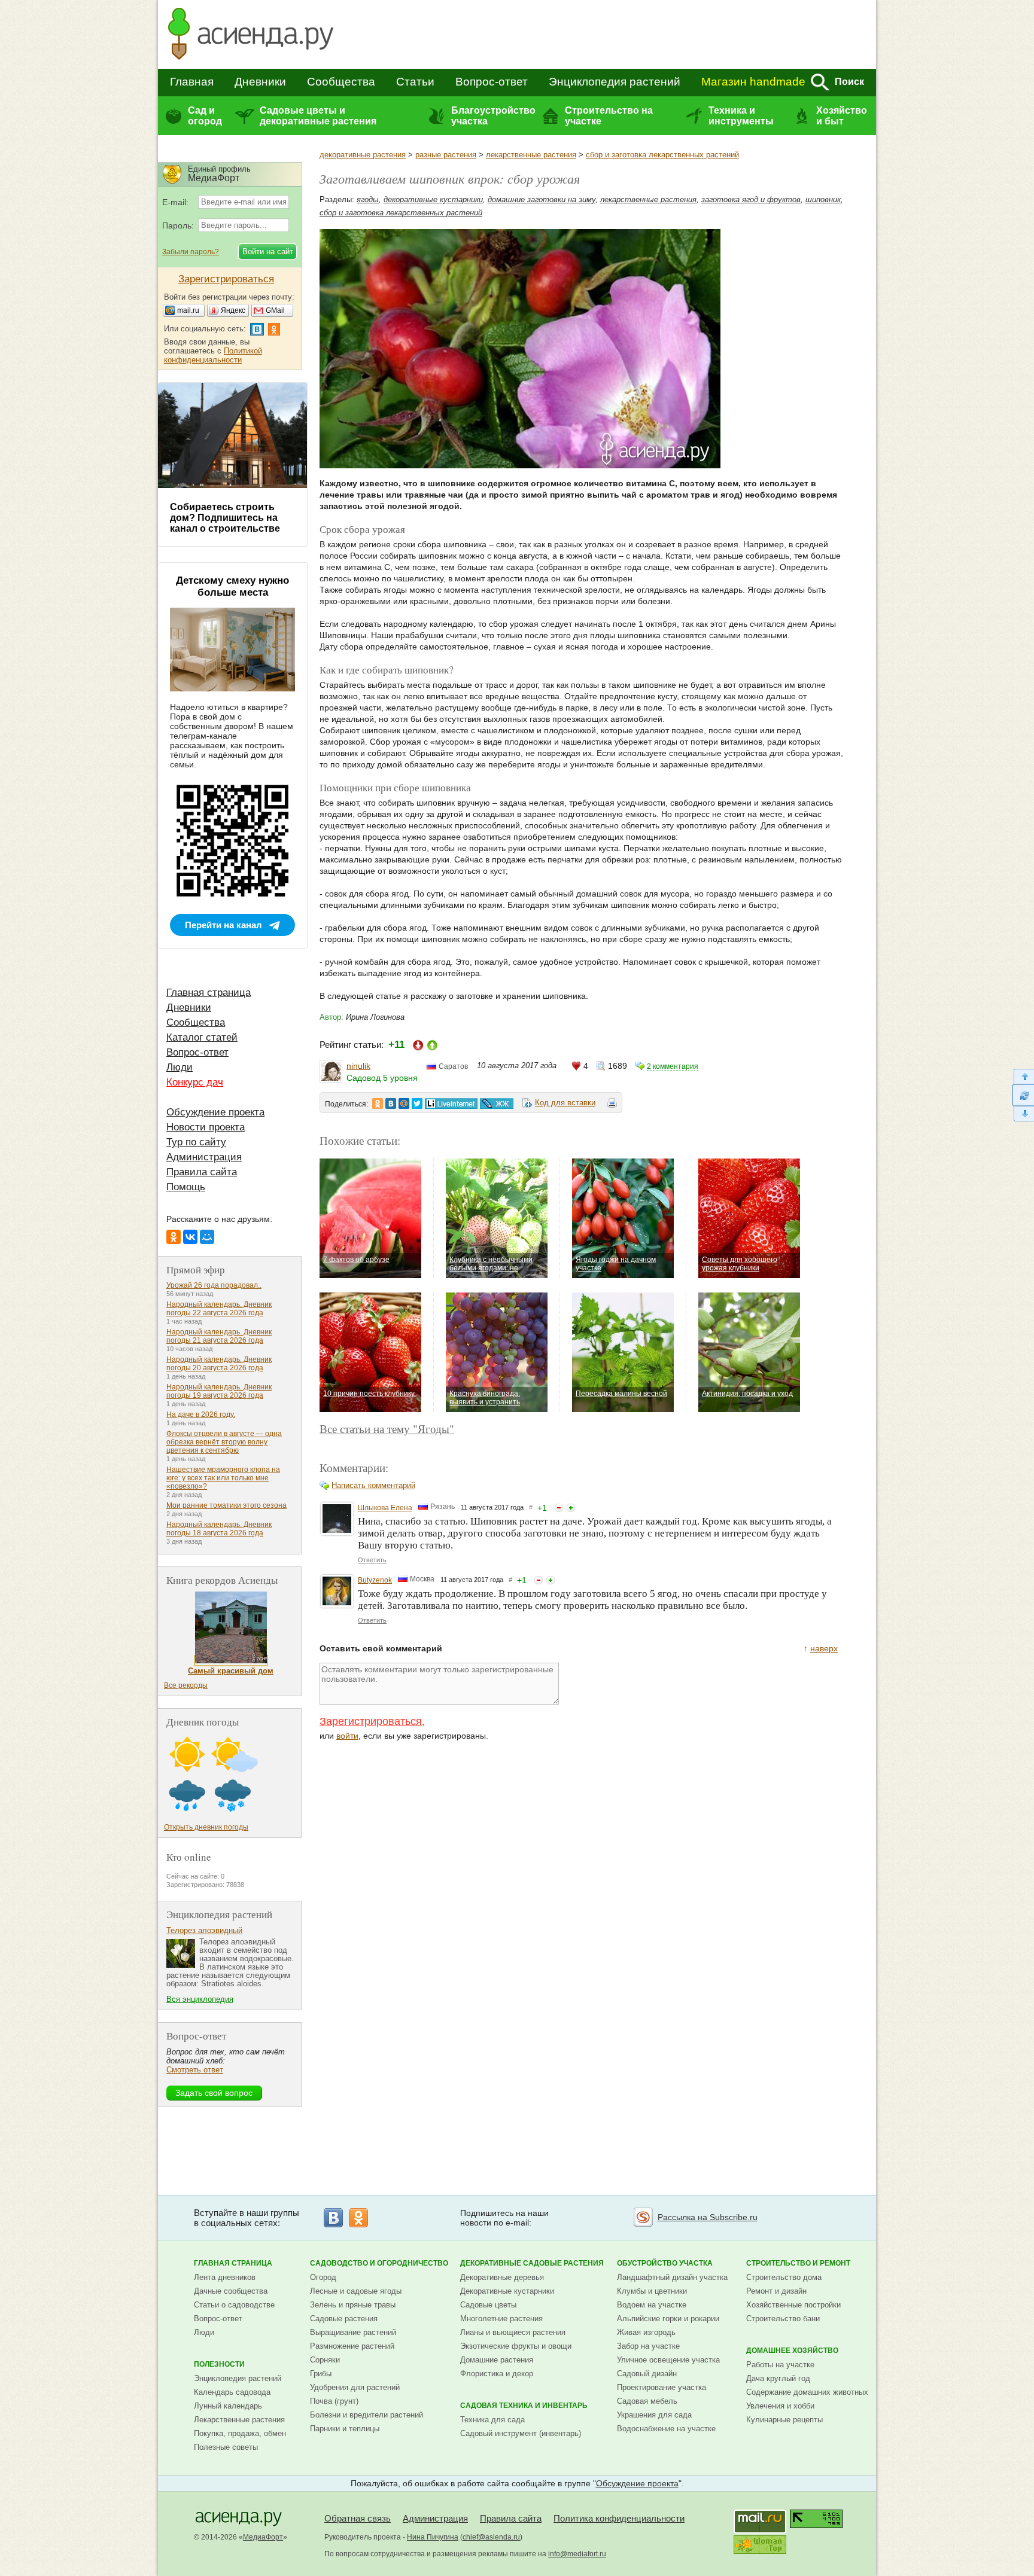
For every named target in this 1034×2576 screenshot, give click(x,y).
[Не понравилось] (559, 1508)
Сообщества (341, 82)
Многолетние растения (501, 2319)
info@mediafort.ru (577, 2554)
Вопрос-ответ (492, 82)
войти (347, 1736)
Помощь (186, 1187)
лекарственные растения (531, 155)
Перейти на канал (223, 925)
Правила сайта (202, 1172)
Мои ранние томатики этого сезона (226, 1505)
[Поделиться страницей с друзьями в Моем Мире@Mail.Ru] (404, 1103)
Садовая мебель (647, 2401)
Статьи (415, 82)
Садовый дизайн (647, 2374)
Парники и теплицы (345, 2429)
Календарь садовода (232, 2392)
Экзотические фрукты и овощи (516, 2346)
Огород (323, 2277)
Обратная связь (358, 2518)
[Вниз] (1023, 1114)
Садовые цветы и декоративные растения (318, 116)
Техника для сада (492, 2420)
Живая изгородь (646, 2332)
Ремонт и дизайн (776, 2291)
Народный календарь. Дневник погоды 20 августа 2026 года (219, 1364)
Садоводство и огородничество (379, 2263)
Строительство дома (784, 2277)
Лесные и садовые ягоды (356, 2291)
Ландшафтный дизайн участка (672, 2277)
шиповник (823, 199)
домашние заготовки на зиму (542, 199)
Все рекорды (186, 1685)
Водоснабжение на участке (666, 2429)
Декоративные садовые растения (532, 2263)
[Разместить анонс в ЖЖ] (497, 1103)
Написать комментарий (373, 1485)
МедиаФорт (263, 2537)
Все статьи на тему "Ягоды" (387, 1429)
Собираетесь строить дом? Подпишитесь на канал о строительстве (225, 518)
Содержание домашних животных (807, 2392)
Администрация (204, 1157)
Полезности (219, 2364)
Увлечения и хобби (780, 2406)
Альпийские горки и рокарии (668, 2319)
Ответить (372, 1560)
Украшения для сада (654, 2415)
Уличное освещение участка (668, 2360)
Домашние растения (497, 2360)
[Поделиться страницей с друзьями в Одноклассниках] (378, 1103)
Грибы (321, 2374)
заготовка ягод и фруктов (751, 199)
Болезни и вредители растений (367, 2415)
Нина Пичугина (433, 2537)
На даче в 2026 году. (201, 1414)
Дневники (260, 82)
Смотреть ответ (195, 2070)
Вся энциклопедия (200, 1999)
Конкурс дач (195, 1082)
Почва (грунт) (334, 2401)
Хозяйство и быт (842, 116)
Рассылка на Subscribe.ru (708, 2217)
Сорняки (325, 2360)
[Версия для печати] (612, 1105)
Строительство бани (783, 2319)
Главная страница (209, 993)
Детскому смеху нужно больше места (232, 586)
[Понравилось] (571, 1508)
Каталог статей (202, 1037)
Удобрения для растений (355, 2387)
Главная (192, 82)
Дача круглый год (778, 2378)
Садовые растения (344, 2319)
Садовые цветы (488, 2305)
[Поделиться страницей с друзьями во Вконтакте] (391, 1103)
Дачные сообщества (231, 2291)
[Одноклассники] (174, 1237)
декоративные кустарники (433, 199)
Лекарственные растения (239, 2420)
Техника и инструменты (741, 116)
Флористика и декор (497, 2374)
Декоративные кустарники (507, 2291)
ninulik (358, 1066)
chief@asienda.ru (491, 2537)
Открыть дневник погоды (206, 1827)
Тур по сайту (196, 1142)
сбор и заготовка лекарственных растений (662, 155)
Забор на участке (648, 2346)
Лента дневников (225, 2277)
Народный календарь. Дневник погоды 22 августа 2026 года (219, 1309)
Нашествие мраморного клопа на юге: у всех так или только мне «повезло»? (223, 1478)
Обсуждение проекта (215, 1112)
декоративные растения (363, 155)
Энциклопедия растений (615, 82)
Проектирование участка (662, 2387)
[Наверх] (1023, 1076)
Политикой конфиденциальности (213, 355)
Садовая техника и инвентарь (524, 2406)
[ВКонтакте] (190, 1237)
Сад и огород (205, 116)
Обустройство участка (665, 2263)
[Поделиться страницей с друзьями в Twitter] (417, 1103)
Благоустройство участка (493, 116)
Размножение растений (352, 2346)
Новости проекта (206, 1127)
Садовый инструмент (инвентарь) (521, 2433)
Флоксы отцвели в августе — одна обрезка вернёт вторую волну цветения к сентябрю (224, 1442)
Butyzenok (375, 1580)
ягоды (368, 199)
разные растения (446, 155)
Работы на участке (780, 2365)
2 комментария (673, 1066)
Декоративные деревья (502, 2277)
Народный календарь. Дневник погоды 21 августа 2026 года (219, 1336)
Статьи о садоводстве (234, 2305)
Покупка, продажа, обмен (240, 2433)
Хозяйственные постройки (793, 2305)
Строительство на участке (609, 116)
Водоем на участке (652, 2305)
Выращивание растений (353, 2332)
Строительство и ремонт (798, 2263)
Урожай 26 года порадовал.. (214, 1285)
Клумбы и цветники (652, 2291)
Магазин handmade (753, 82)
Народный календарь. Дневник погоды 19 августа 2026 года (219, 1391)
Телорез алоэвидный (204, 1930)
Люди (180, 1067)
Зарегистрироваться (371, 1721)
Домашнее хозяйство (792, 2351)
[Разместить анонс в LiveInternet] (451, 1103)
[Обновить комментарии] (1023, 1095)
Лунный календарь (228, 2406)
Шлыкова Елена (385, 1508)
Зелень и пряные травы (353, 2305)
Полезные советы (226, 2447)
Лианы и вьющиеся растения (513, 2332)
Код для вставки (565, 1103)
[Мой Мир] (207, 1237)
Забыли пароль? (191, 252)
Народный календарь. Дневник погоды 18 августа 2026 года (219, 1529)
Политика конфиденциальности (619, 2518)
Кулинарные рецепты (784, 2420)
